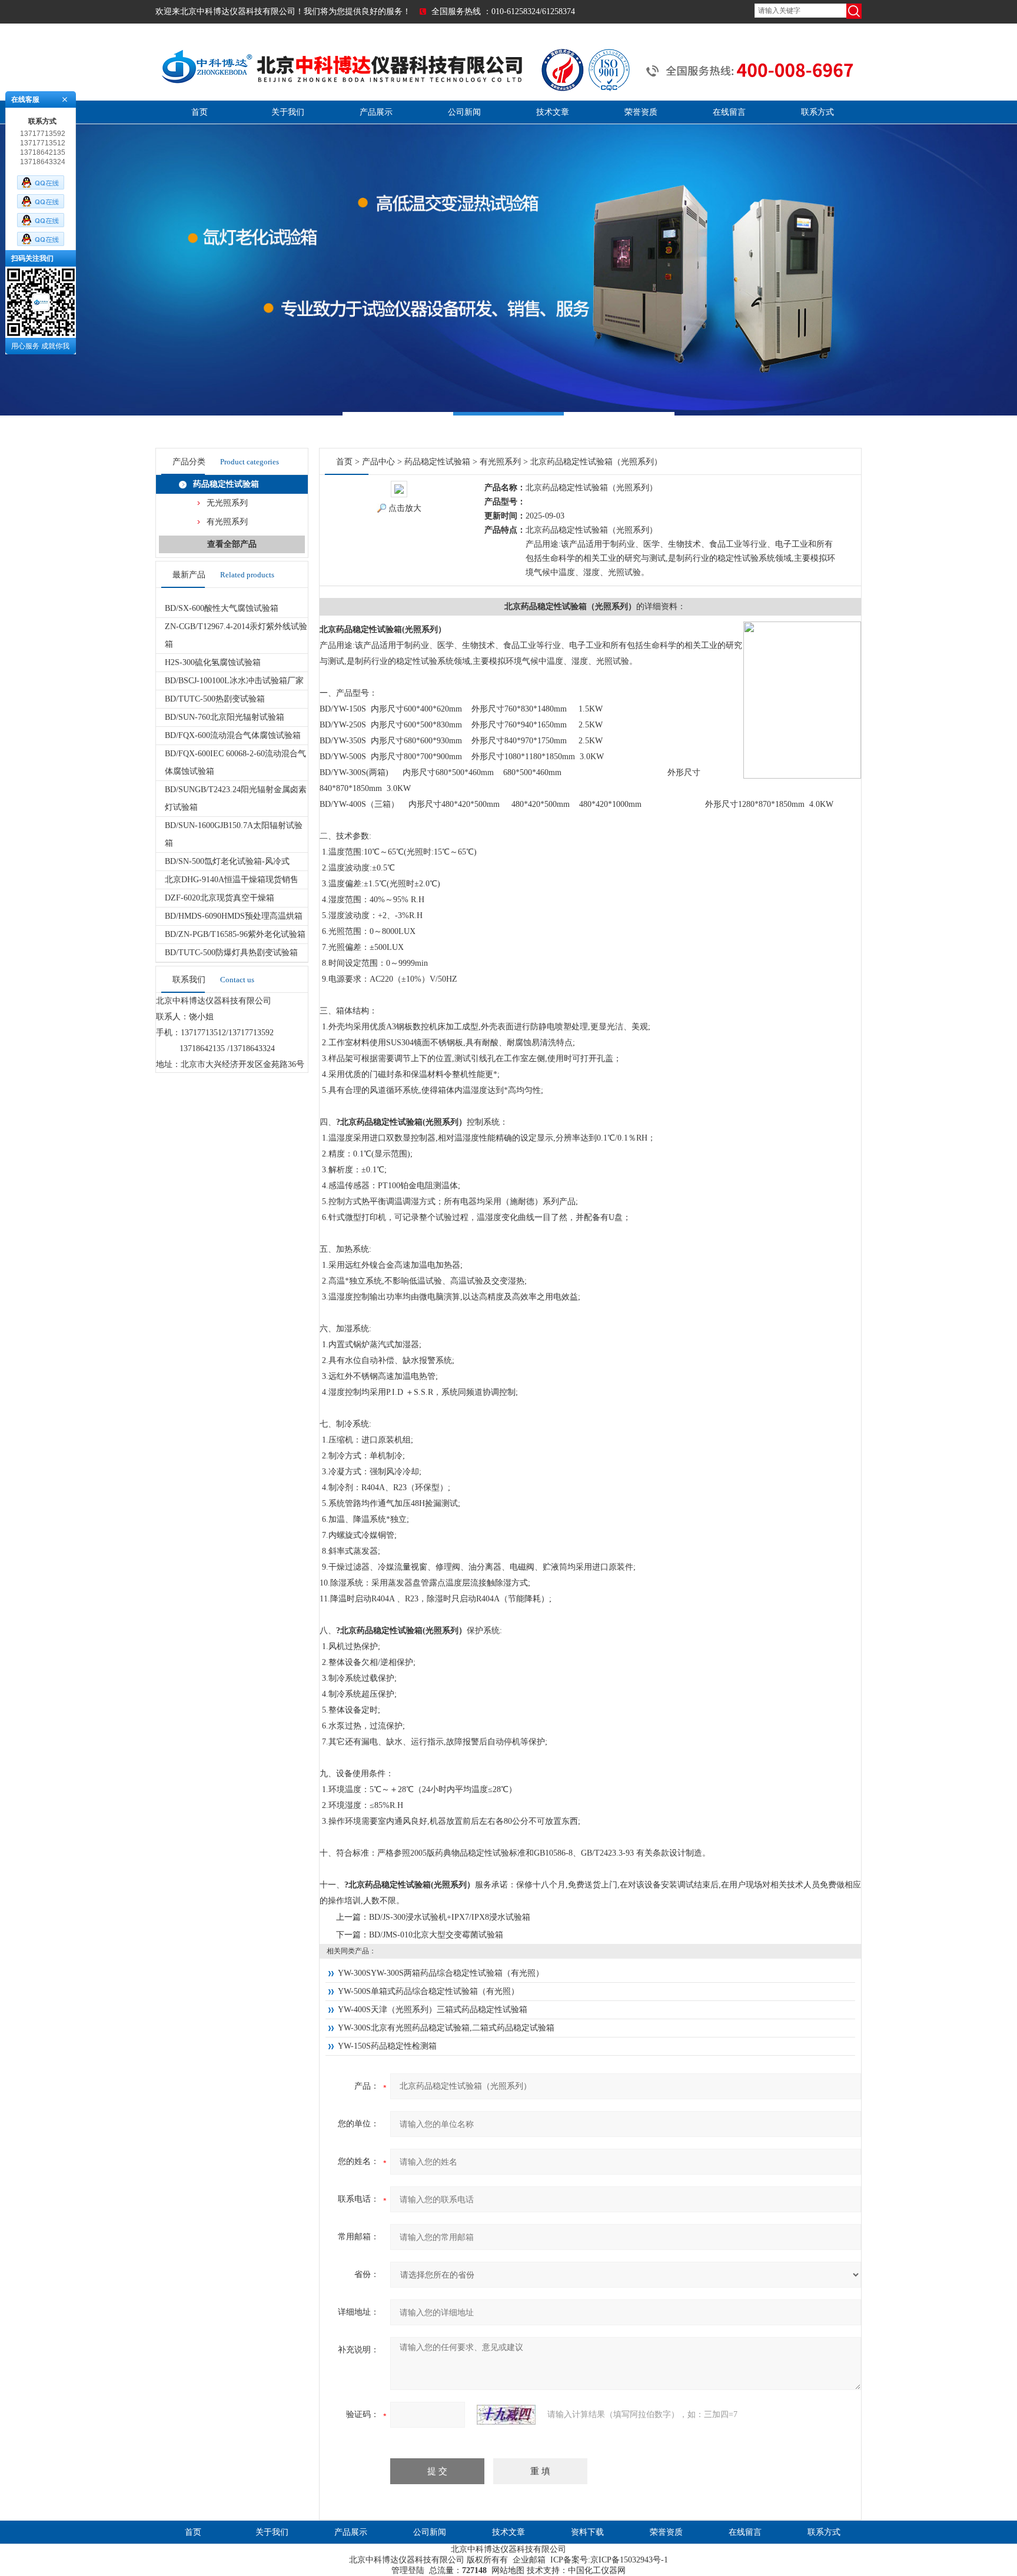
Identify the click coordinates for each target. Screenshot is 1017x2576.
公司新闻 (464, 112)
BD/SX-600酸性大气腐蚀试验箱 (222, 608)
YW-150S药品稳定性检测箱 (387, 2046)
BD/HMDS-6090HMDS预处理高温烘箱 (234, 916)
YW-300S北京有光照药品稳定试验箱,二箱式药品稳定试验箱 (446, 2028)
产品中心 (378, 462)
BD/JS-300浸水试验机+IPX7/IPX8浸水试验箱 (450, 1917)
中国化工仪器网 (597, 2570)
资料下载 (587, 2532)
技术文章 (553, 112)
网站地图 (508, 2570)
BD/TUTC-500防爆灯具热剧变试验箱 (231, 953)
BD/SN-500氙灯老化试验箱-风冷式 (227, 861)
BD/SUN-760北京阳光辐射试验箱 (225, 717)
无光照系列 (227, 503)
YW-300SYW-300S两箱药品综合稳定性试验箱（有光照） (441, 1973)
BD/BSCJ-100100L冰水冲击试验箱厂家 (234, 681)
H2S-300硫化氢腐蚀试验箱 (213, 662)
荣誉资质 (641, 112)
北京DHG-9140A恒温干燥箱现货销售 (232, 880)
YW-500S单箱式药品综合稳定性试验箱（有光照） (428, 1991)
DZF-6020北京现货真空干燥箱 (220, 898)
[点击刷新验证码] (506, 2415)
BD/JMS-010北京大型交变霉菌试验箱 (436, 1935)
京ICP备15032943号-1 (629, 2560)
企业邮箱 (529, 2560)
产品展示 (376, 112)
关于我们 (288, 112)
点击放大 (405, 508)
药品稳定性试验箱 (226, 484)
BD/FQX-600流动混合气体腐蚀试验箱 (233, 735)
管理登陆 (408, 2570)
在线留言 (729, 112)
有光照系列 (227, 522)
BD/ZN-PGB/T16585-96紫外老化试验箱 (235, 934)
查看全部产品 (232, 544)
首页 (200, 112)
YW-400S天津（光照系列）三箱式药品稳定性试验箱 (433, 2010)
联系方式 (817, 112)
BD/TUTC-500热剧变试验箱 (215, 699)
